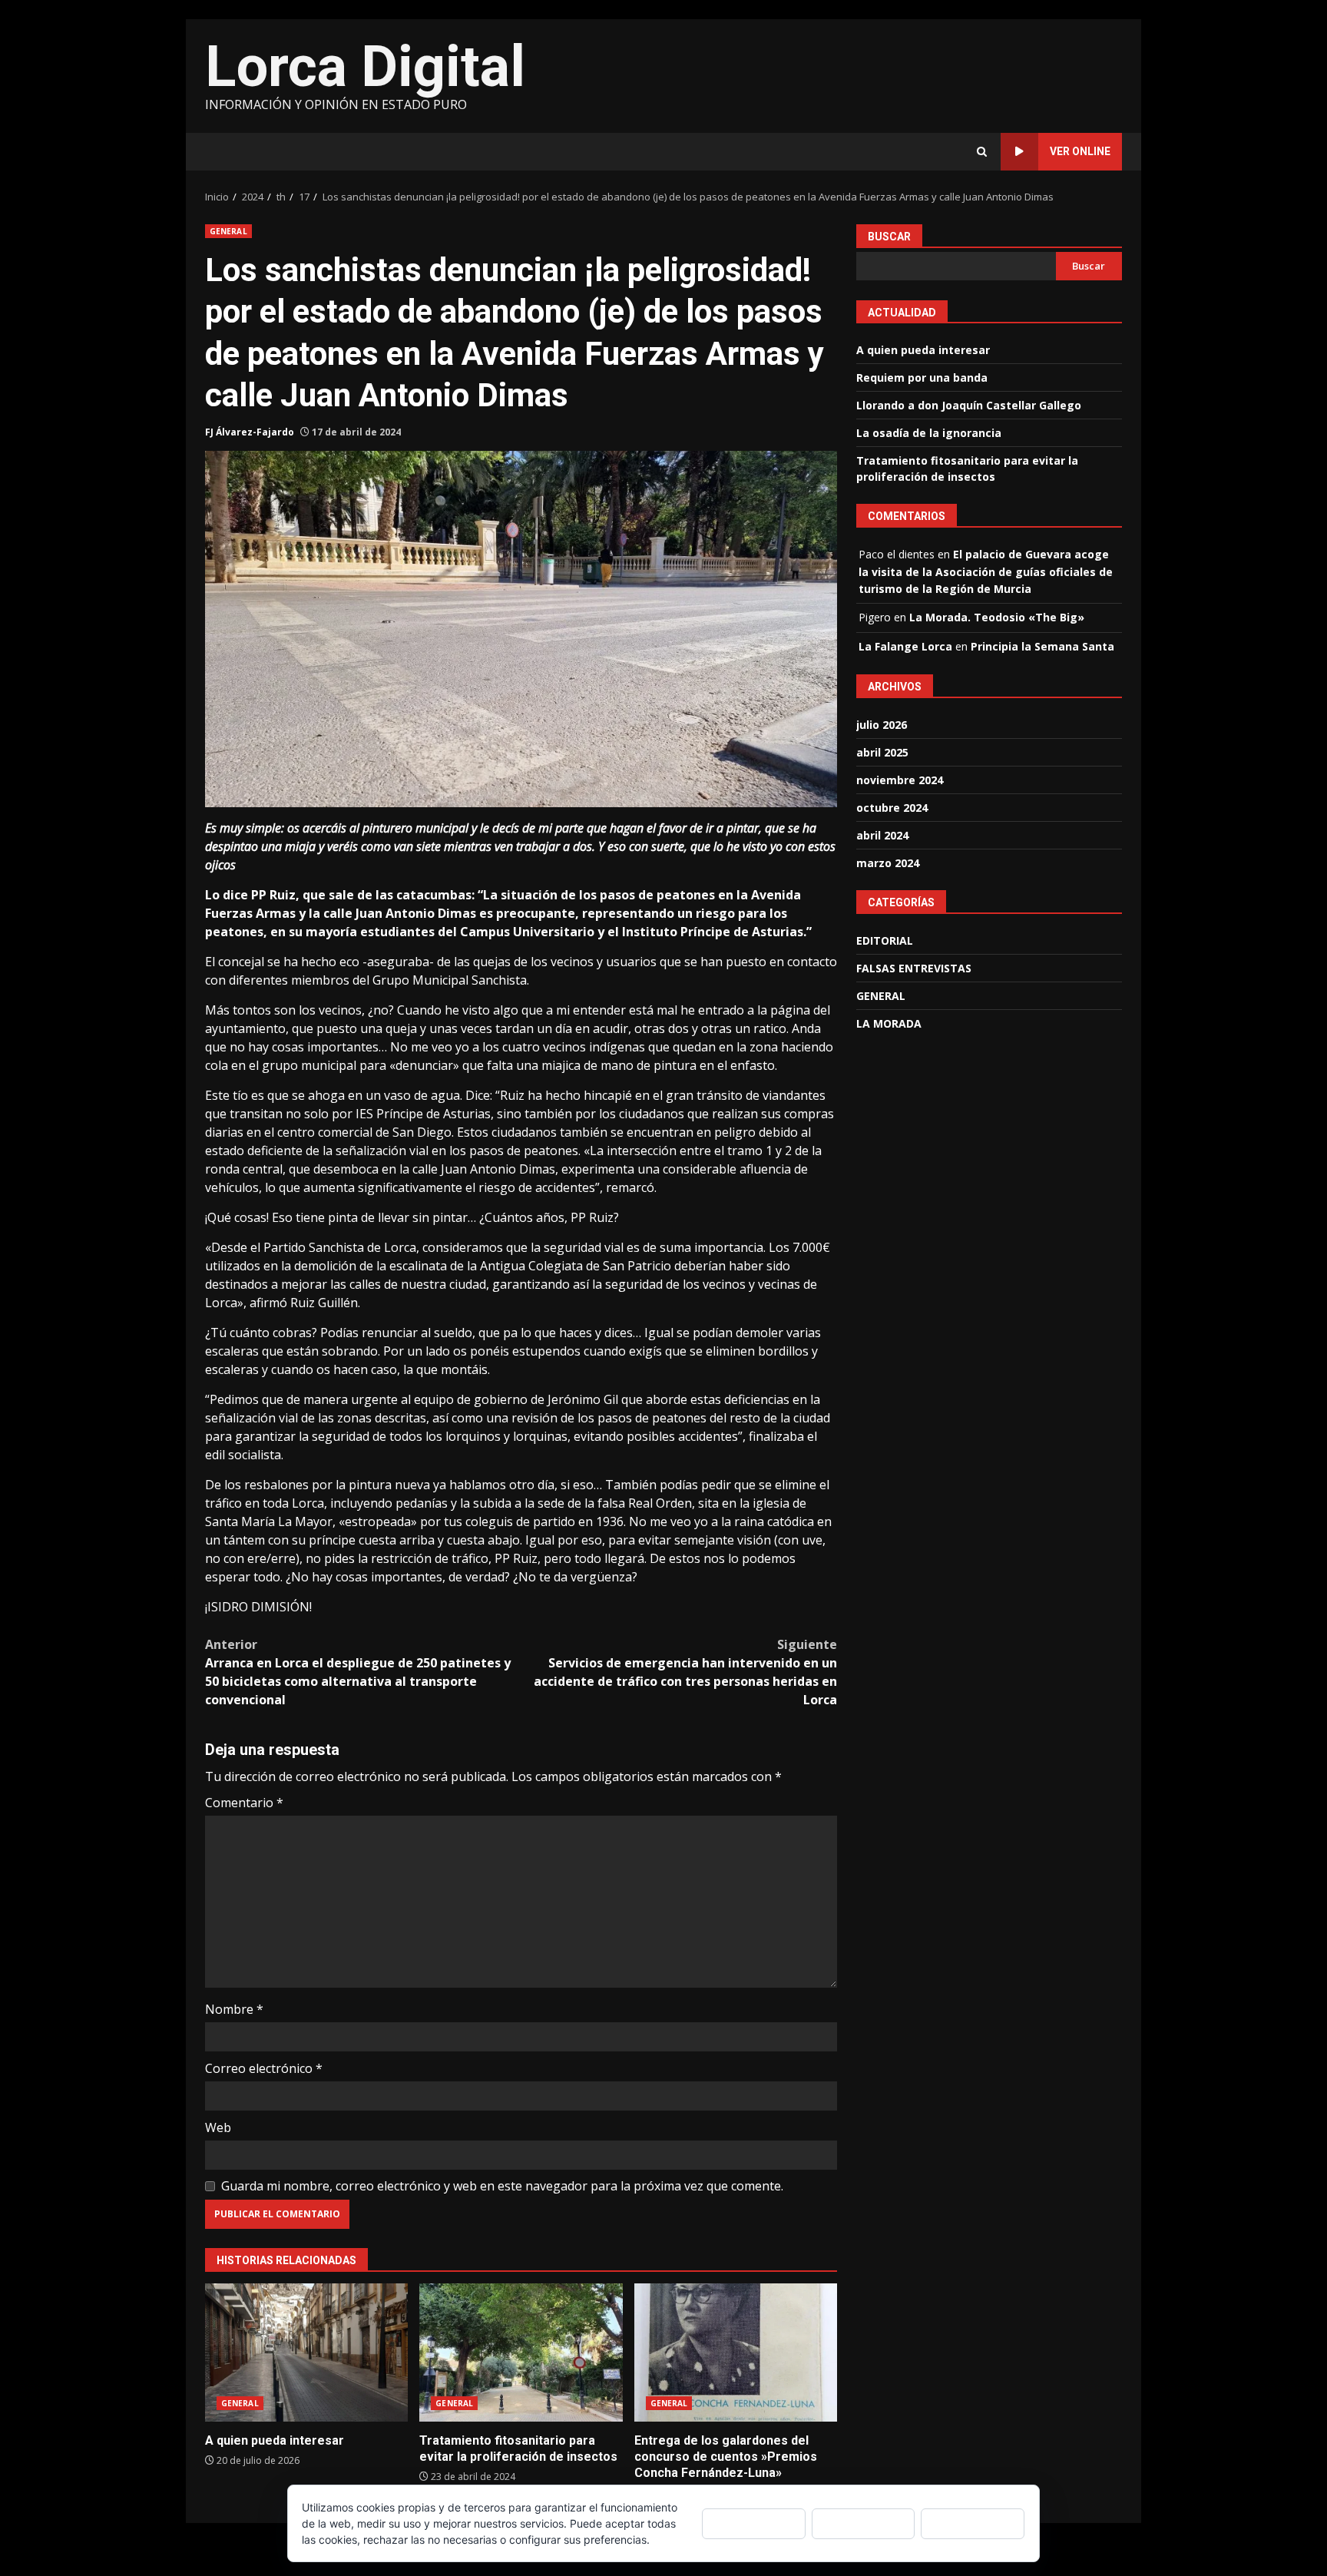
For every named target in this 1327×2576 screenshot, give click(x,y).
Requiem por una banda (922, 377)
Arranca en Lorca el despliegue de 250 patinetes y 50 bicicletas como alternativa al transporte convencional (358, 1672)
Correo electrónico (264, 2068)
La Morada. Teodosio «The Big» (997, 617)
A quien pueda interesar (306, 2353)
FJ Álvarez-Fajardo (250, 432)
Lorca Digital (365, 66)
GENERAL (228, 231)
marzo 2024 (888, 863)
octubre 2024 (892, 808)
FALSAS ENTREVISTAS (914, 967)
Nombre (234, 2009)
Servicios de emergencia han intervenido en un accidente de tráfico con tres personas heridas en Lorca (685, 1672)
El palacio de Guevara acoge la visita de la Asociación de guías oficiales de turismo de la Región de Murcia (986, 571)
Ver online (1080, 151)
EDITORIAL (885, 940)
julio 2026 (882, 725)
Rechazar (863, 2523)
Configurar (973, 2523)
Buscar (889, 237)
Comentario (244, 1803)
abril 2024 (882, 835)
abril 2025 (882, 752)
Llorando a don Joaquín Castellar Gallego (969, 405)
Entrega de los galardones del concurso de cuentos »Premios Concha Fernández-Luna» (736, 2353)
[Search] (982, 152)
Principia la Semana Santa (1042, 646)
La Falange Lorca (905, 646)
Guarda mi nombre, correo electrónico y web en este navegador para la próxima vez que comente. (502, 2186)
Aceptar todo (754, 2523)
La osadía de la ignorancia (929, 433)
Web (218, 2127)
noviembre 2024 (900, 780)
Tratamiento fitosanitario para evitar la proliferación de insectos (521, 2353)
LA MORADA (889, 1023)
